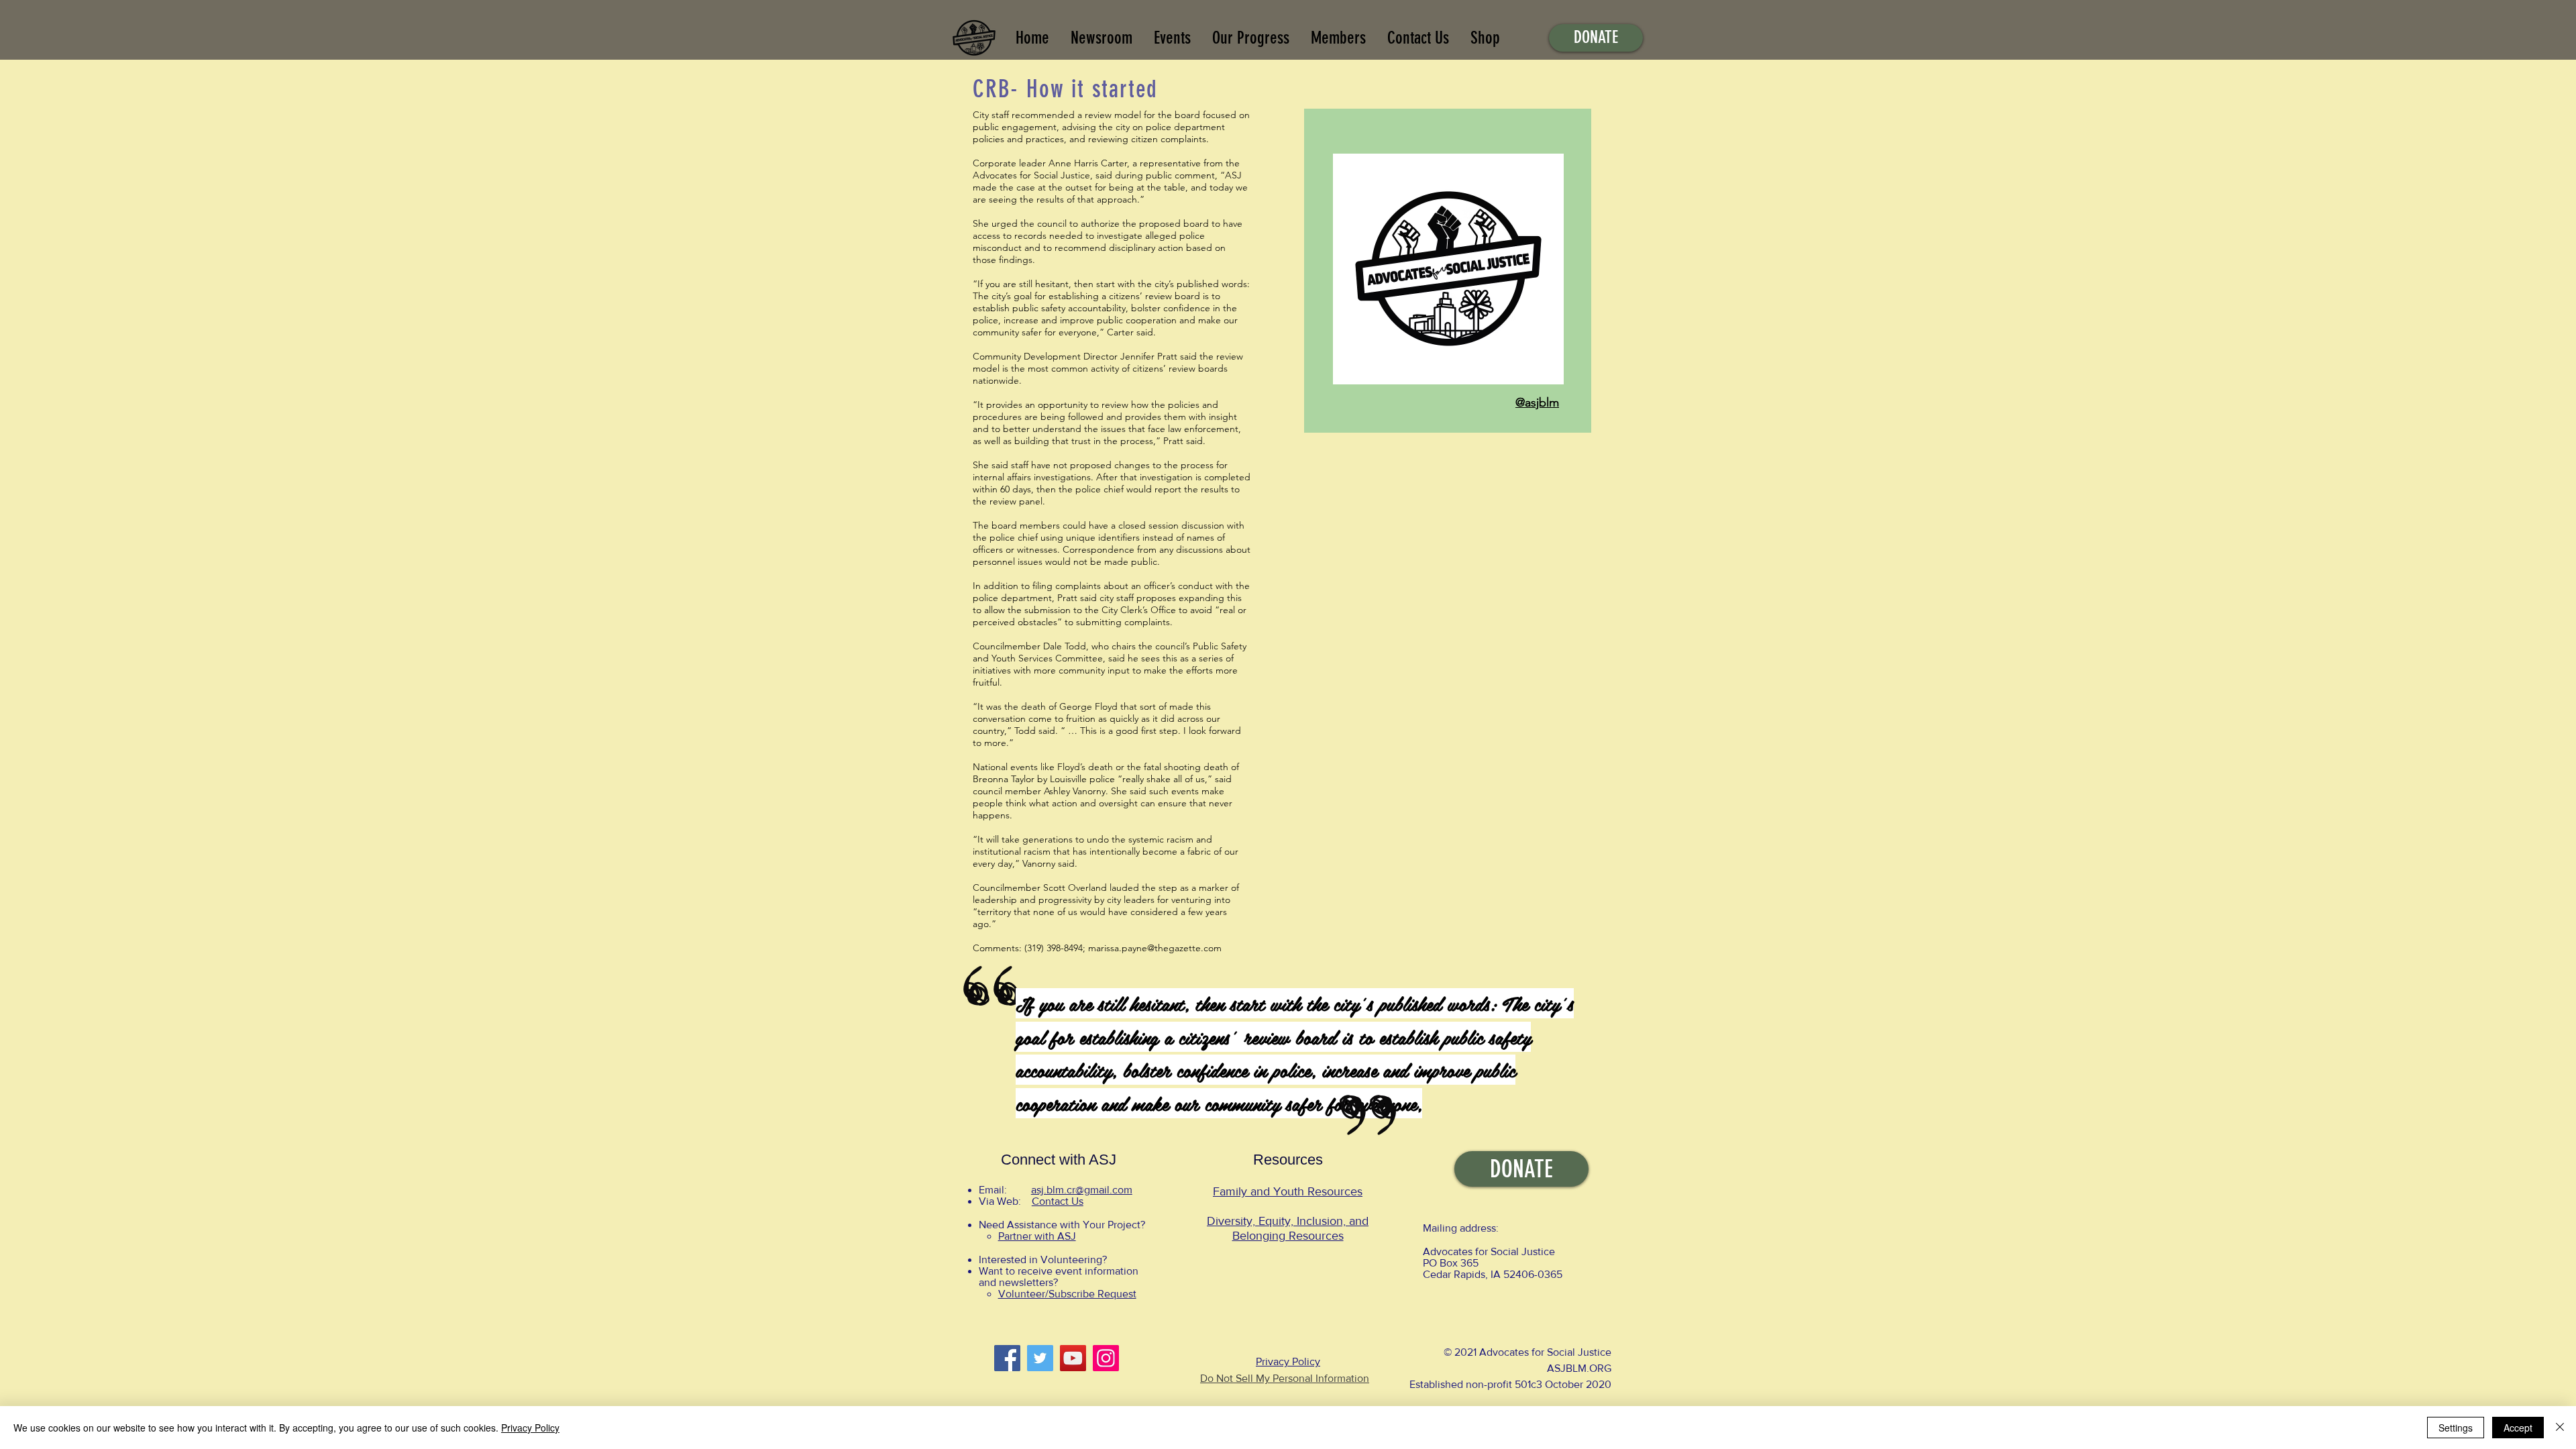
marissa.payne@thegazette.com (1155, 948)
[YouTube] (1073, 1358)
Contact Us (1058, 1201)
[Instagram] (1106, 1358)
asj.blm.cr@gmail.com (1082, 1190)
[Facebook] (1007, 1358)
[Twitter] (1040, 1358)
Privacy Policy (1288, 1361)
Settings (2456, 1428)
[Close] (2560, 1428)
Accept (2518, 1428)
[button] (1251, 38)
